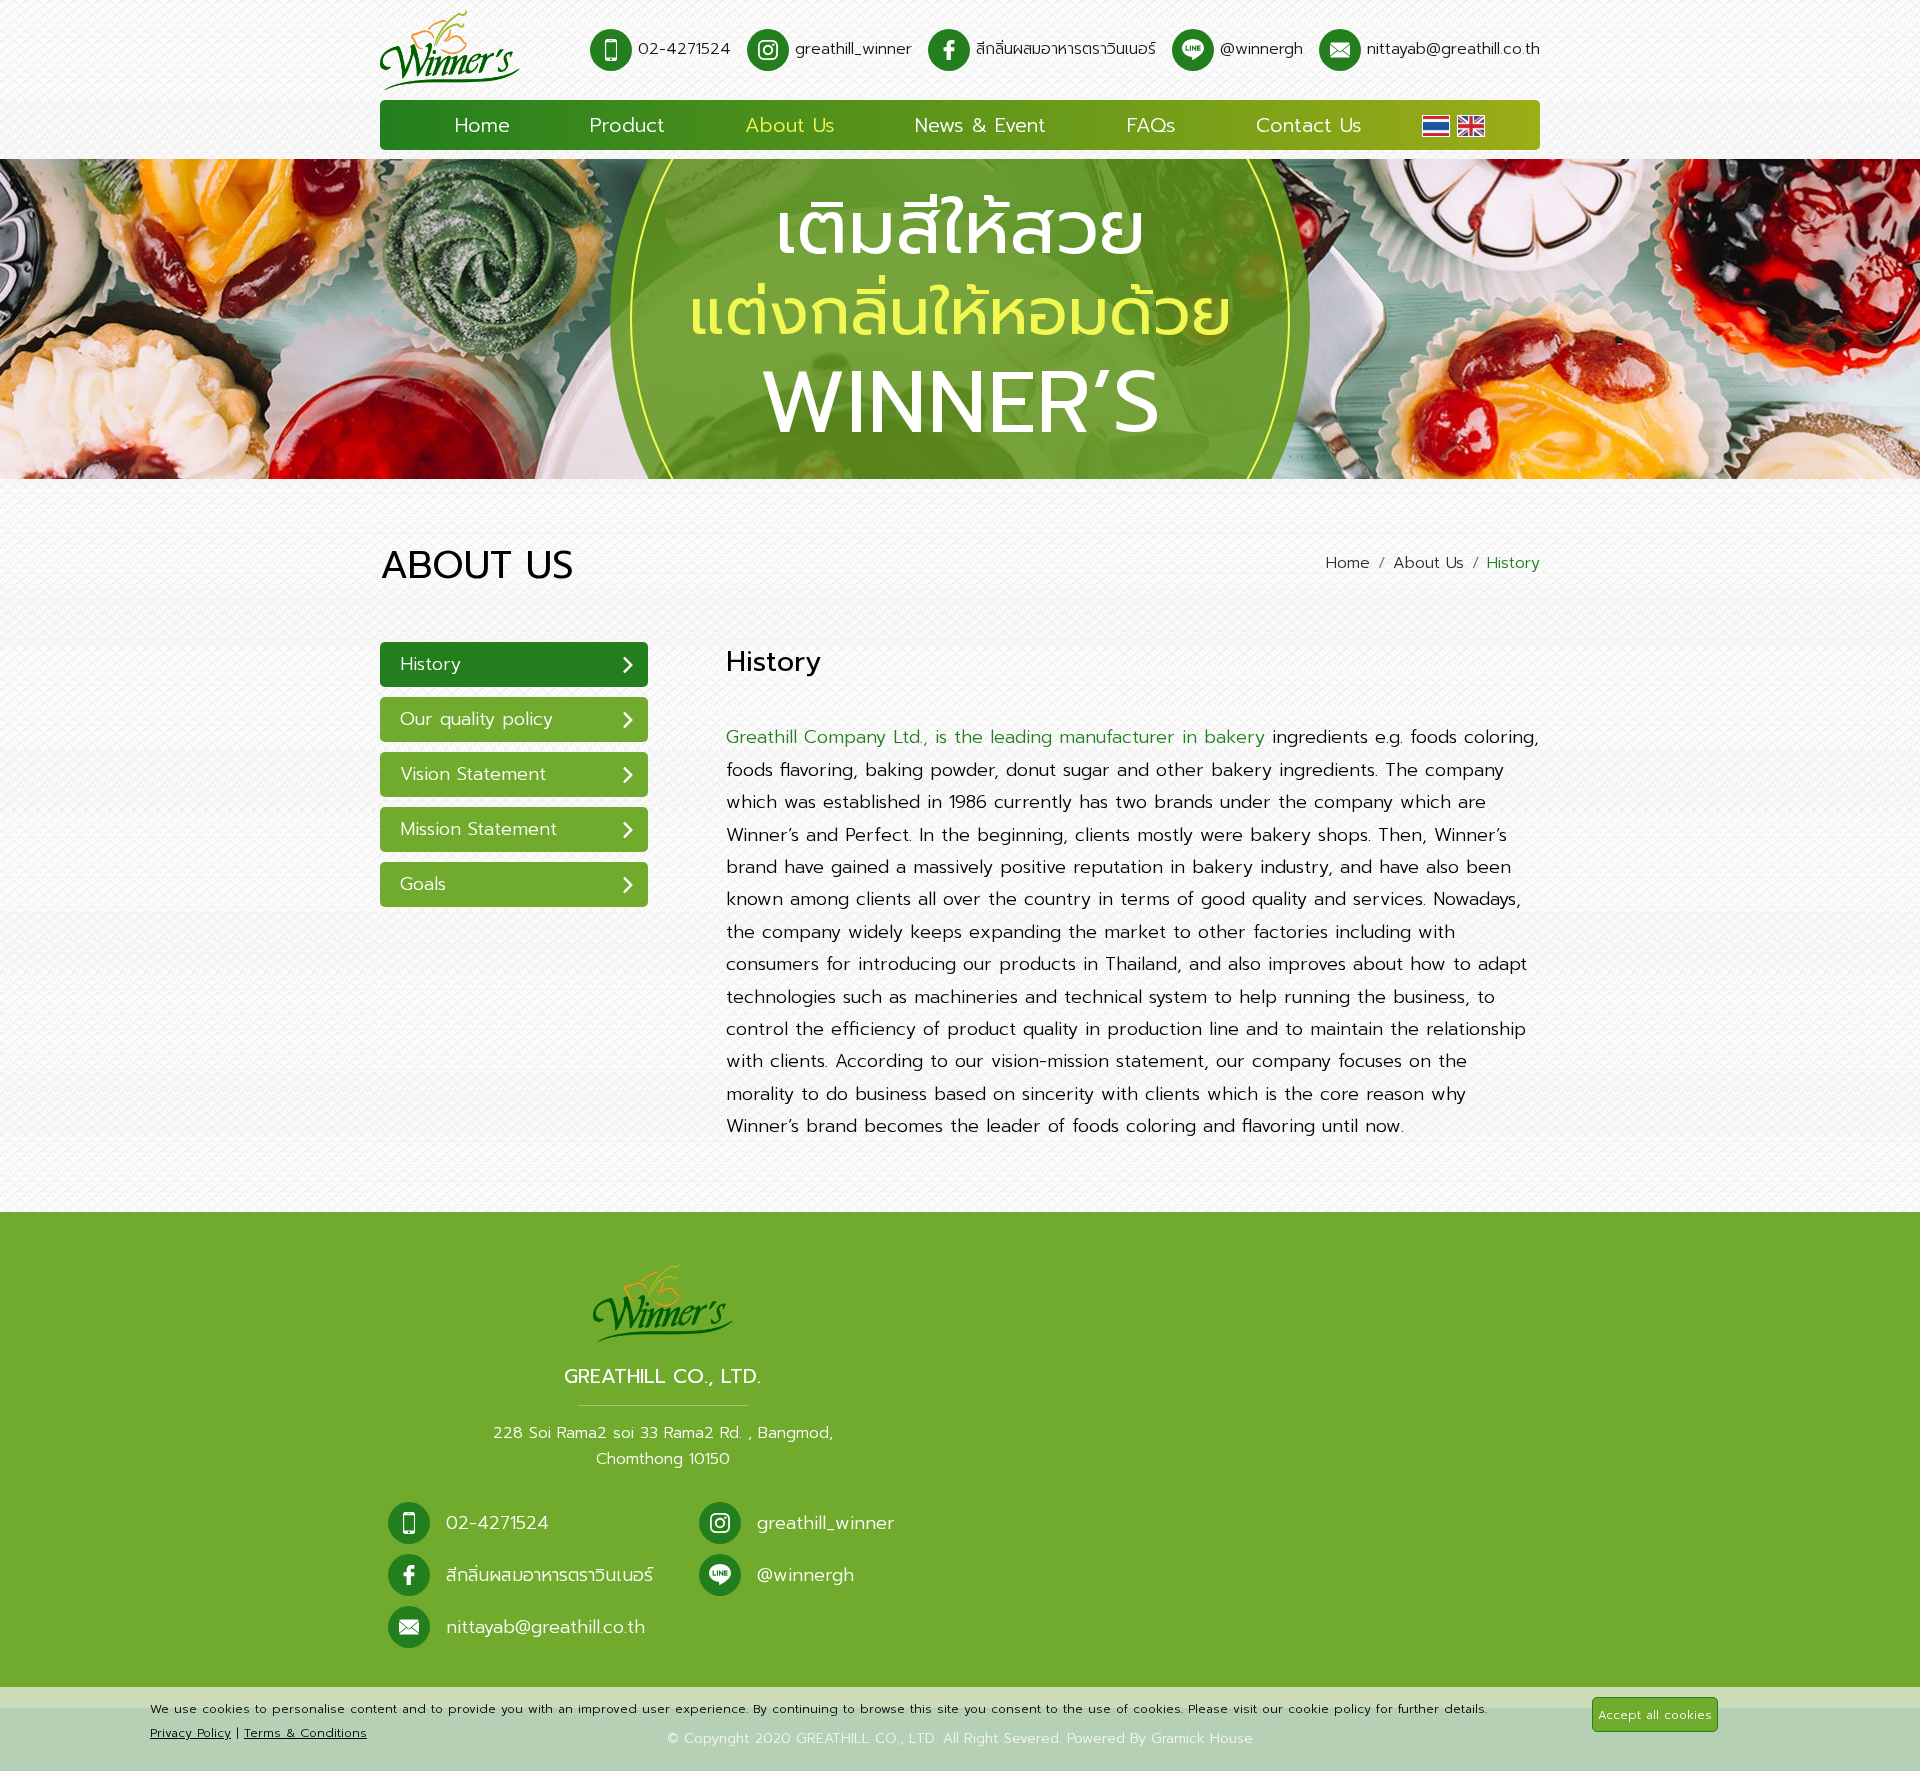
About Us (790, 125)
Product (627, 125)
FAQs (1151, 125)
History (430, 664)
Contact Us (1309, 125)
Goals (423, 884)
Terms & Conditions (305, 1733)
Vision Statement (473, 774)
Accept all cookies (1655, 1715)
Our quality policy (476, 719)
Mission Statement (478, 829)
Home (482, 125)
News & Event (980, 125)
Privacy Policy (190, 1733)
